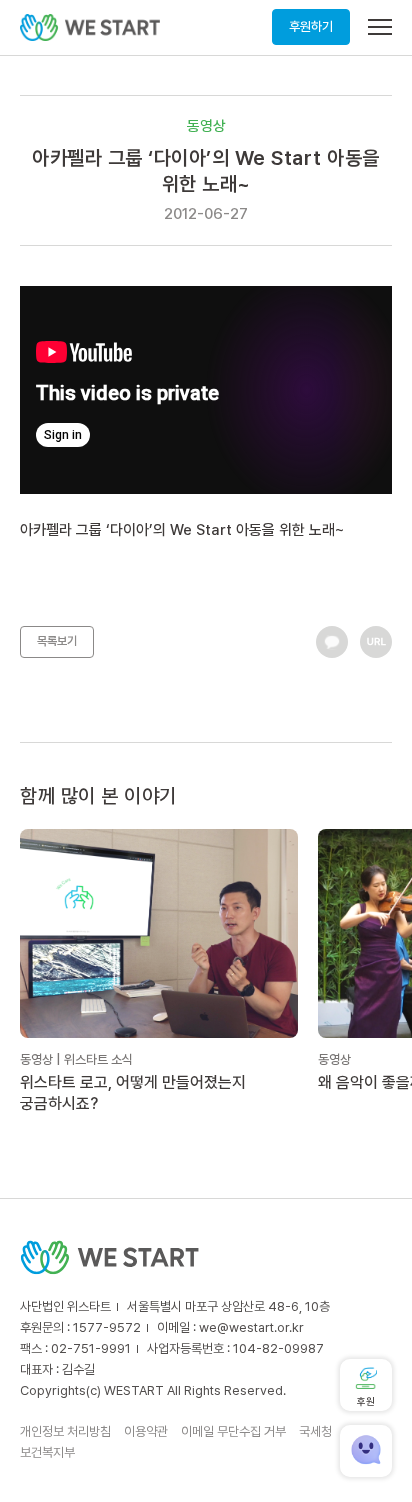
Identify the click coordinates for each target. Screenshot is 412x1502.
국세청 (315, 1431)
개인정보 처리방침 (65, 1431)
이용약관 (146, 1431)
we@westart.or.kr (251, 1327)
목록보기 (57, 641)
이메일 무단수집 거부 (233, 1431)
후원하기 (311, 26)
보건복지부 (47, 1452)
